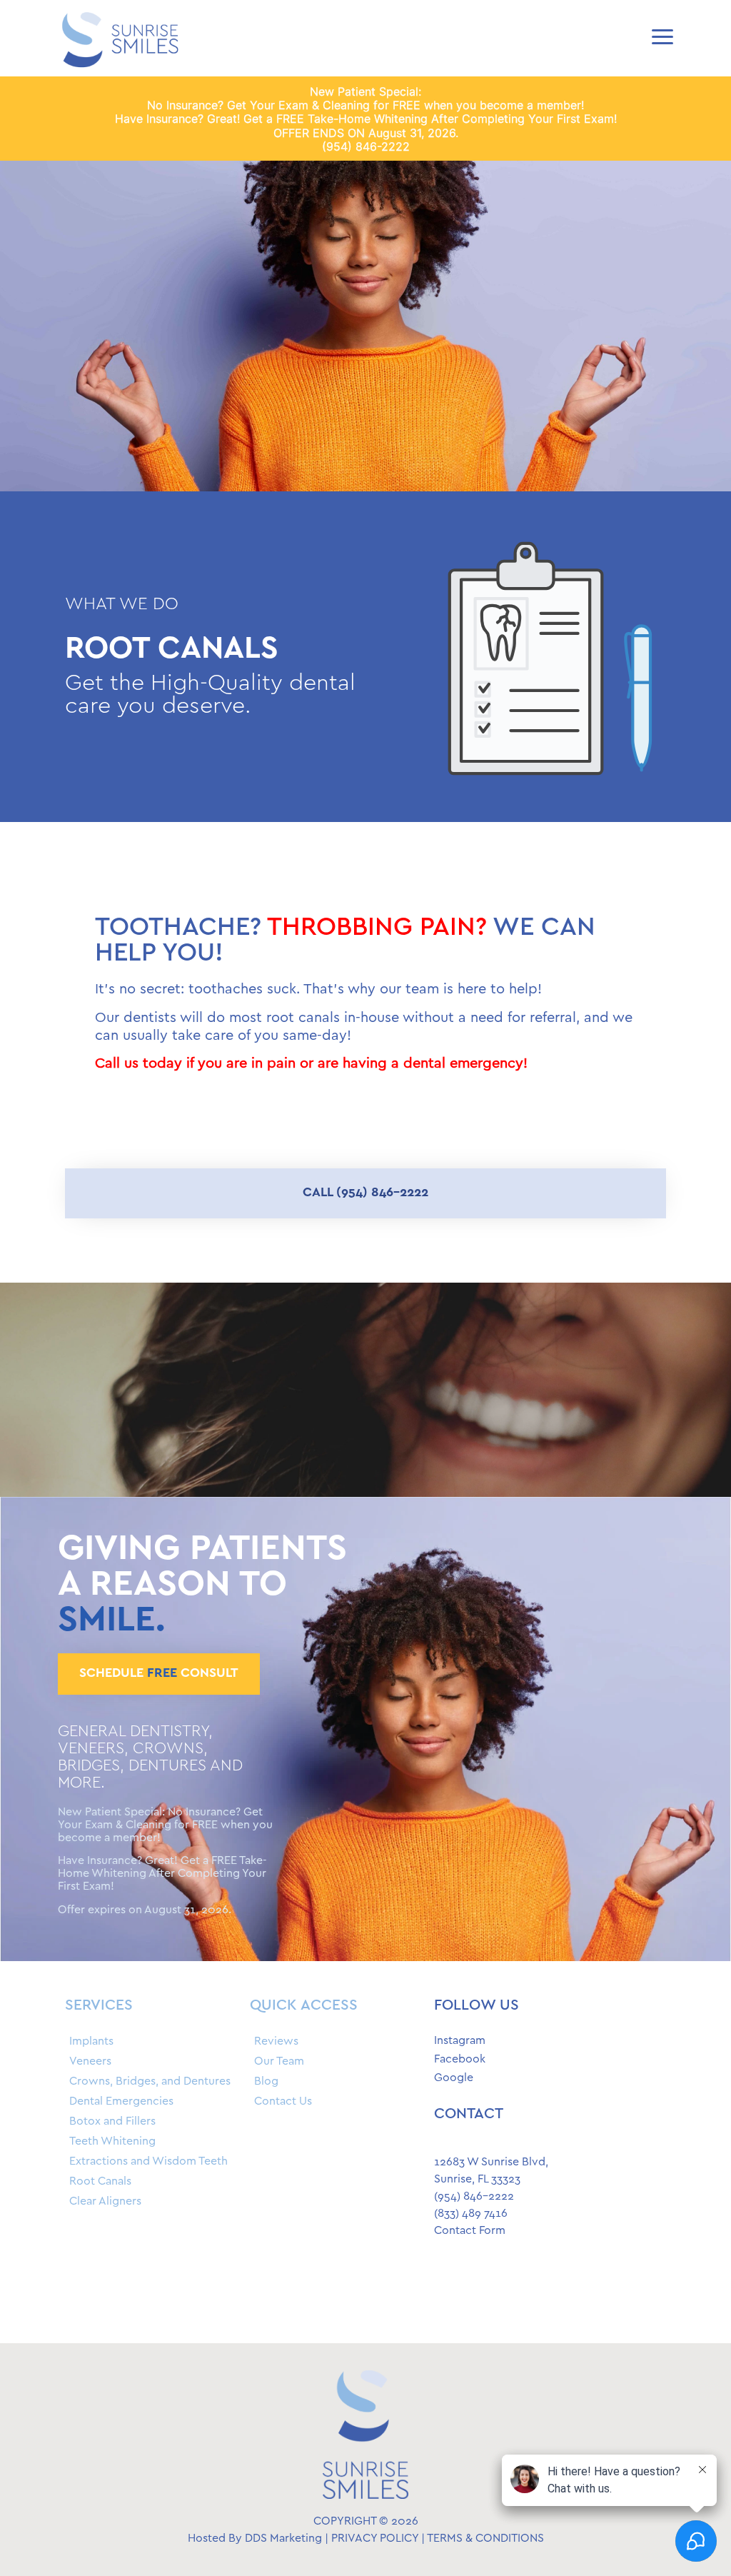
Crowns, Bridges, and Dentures (150, 2081)
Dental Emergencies (121, 2101)
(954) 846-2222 (366, 146)
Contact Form (470, 2231)
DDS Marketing (283, 2539)
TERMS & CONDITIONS (485, 2539)
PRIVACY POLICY (375, 2539)
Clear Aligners (105, 2201)
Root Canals (100, 2181)
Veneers (90, 2061)
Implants (91, 2041)
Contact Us (283, 2101)
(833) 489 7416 (471, 2214)
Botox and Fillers (112, 2121)
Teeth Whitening (112, 2141)
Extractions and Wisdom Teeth (148, 2161)
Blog (266, 2081)
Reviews (276, 2041)
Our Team (279, 2061)
